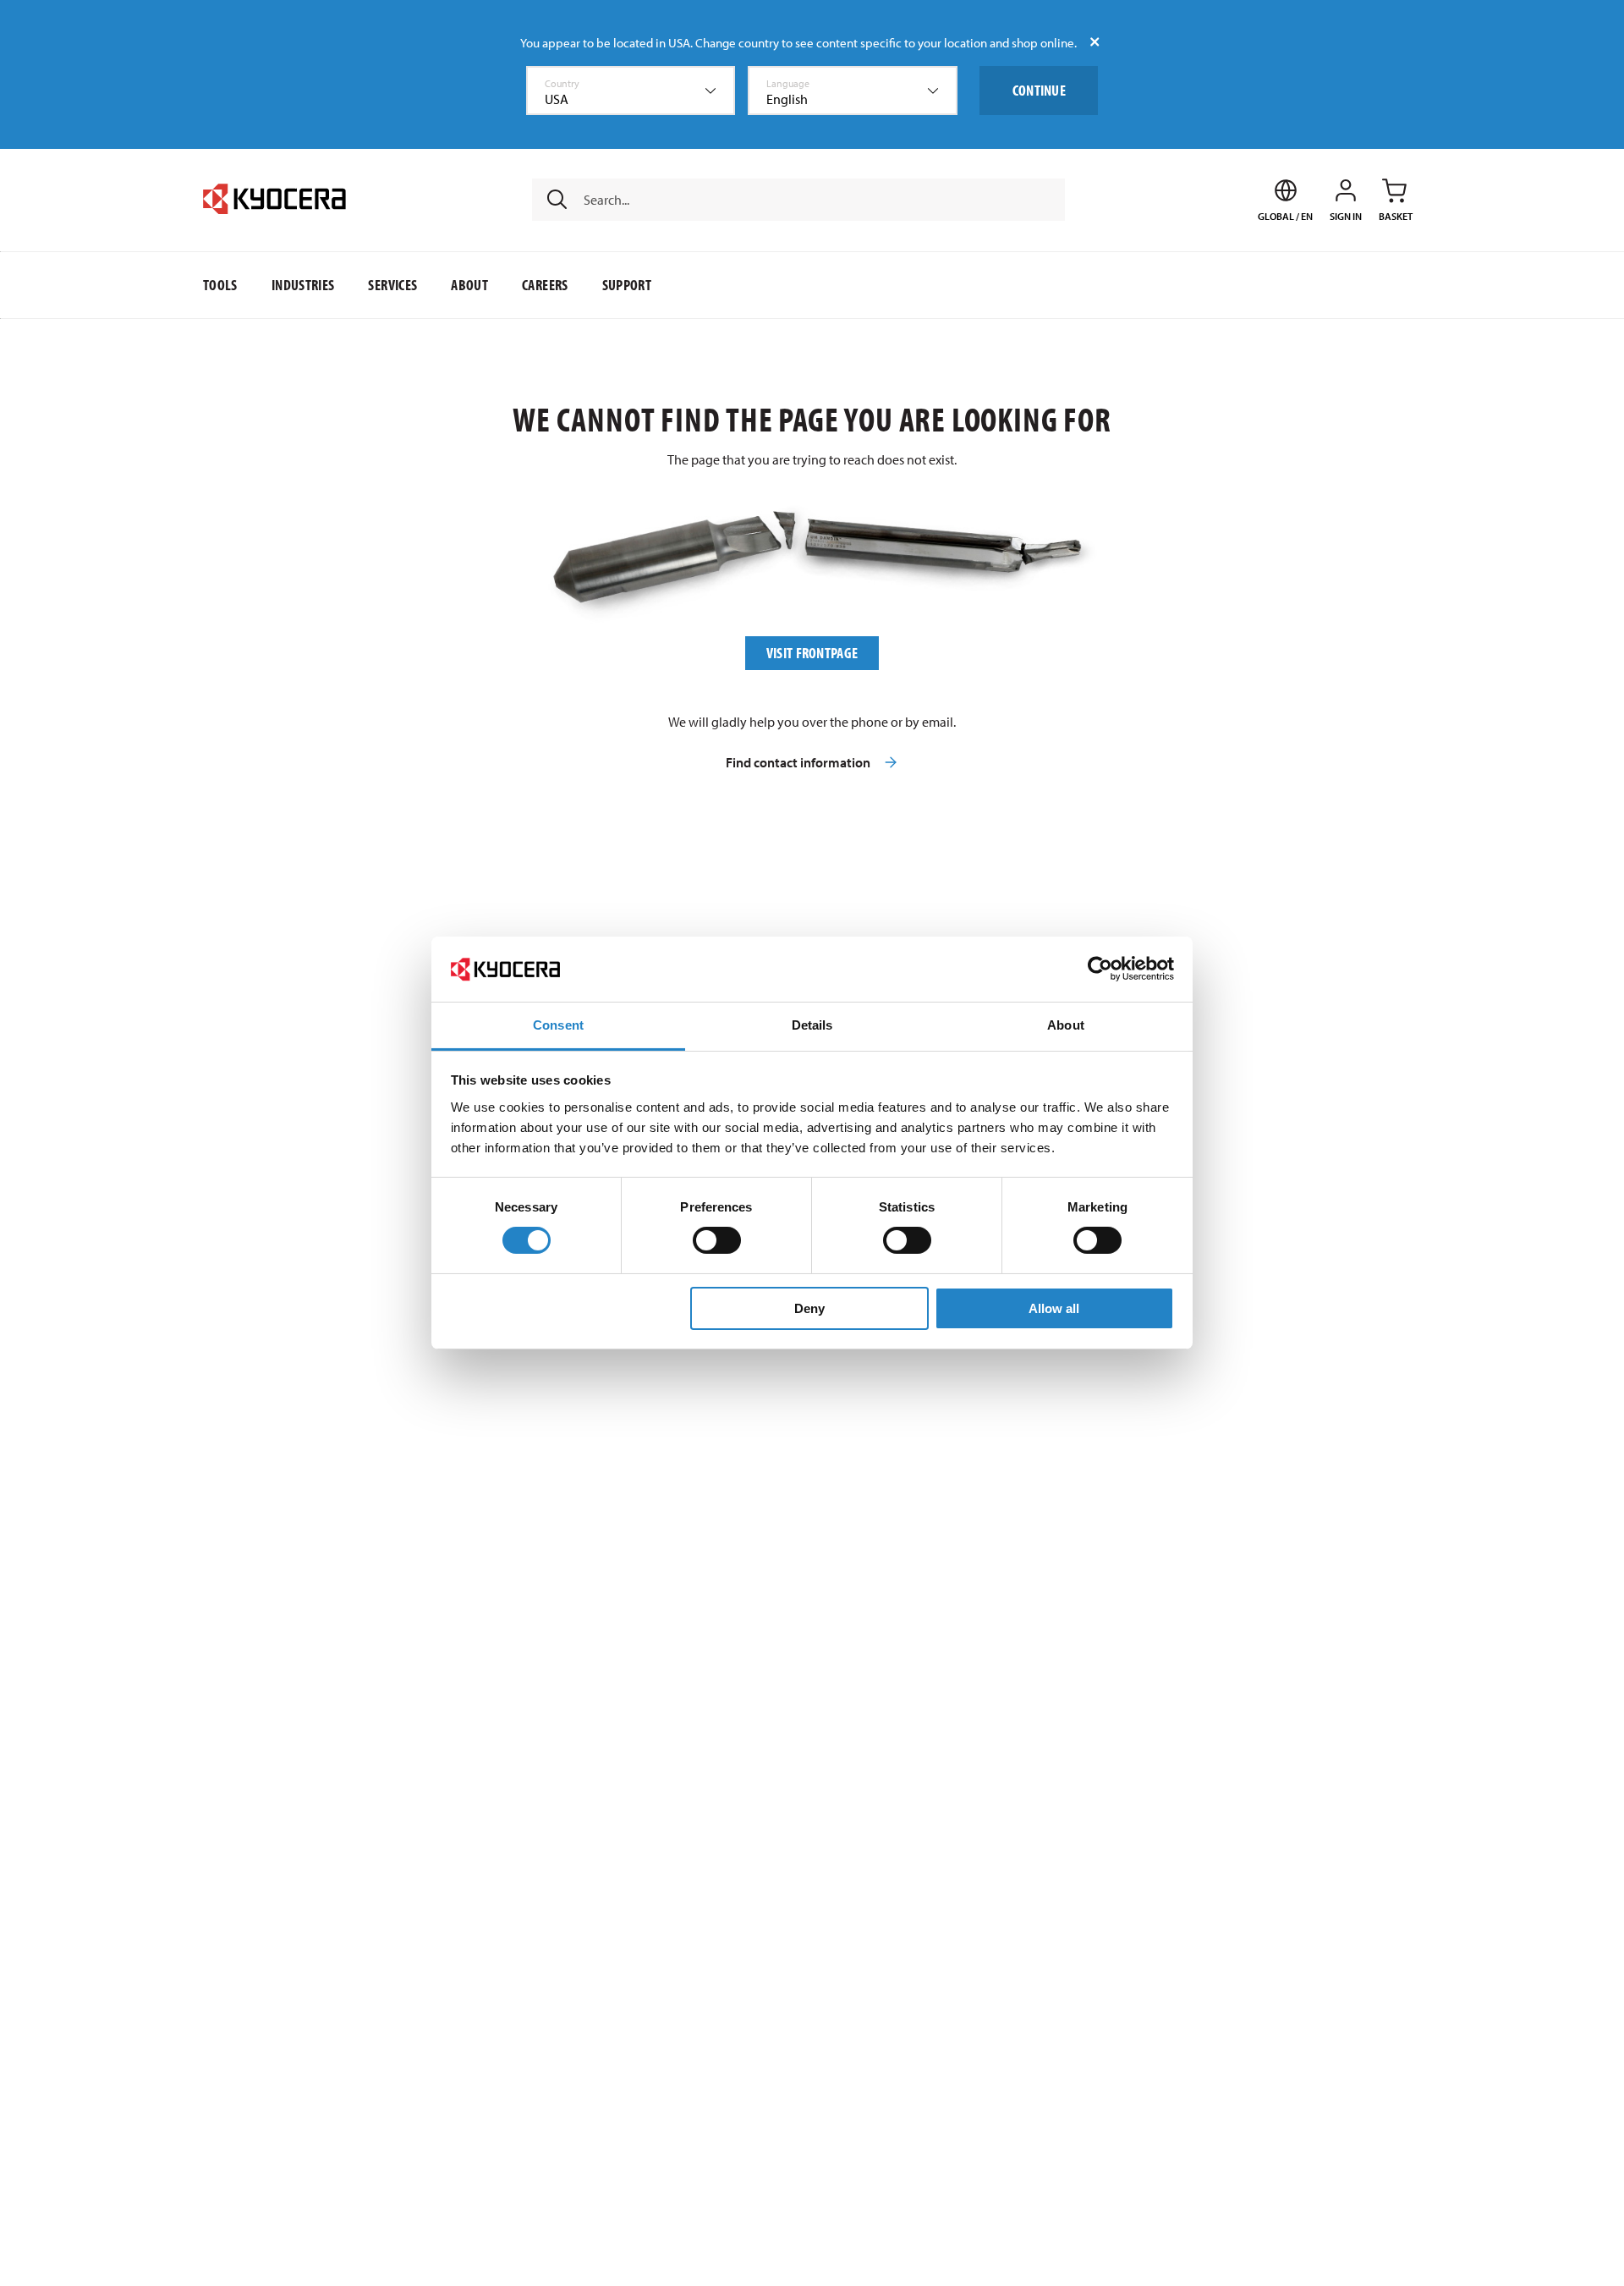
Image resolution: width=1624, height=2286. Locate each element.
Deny (809, 1308)
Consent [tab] (558, 1025)
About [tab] (1066, 1025)
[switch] (717, 1240)
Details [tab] (812, 1025)
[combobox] (631, 91)
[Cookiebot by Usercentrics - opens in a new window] (1100, 969)
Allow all (1054, 1308)
